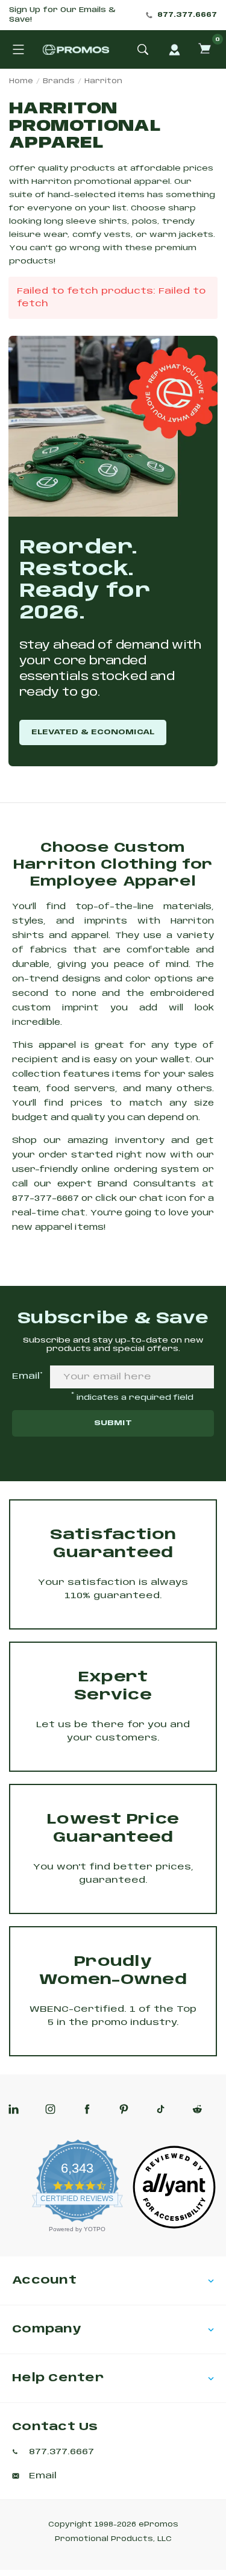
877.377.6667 (187, 15)
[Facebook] (87, 2109)
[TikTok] (161, 2109)
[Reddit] (197, 2109)
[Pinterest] (124, 2109)
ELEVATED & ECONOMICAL (93, 732)
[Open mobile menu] (18, 49)
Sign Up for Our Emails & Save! (62, 15)
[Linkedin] (14, 2109)
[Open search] (143, 49)
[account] (174, 49)
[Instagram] (50, 2109)
